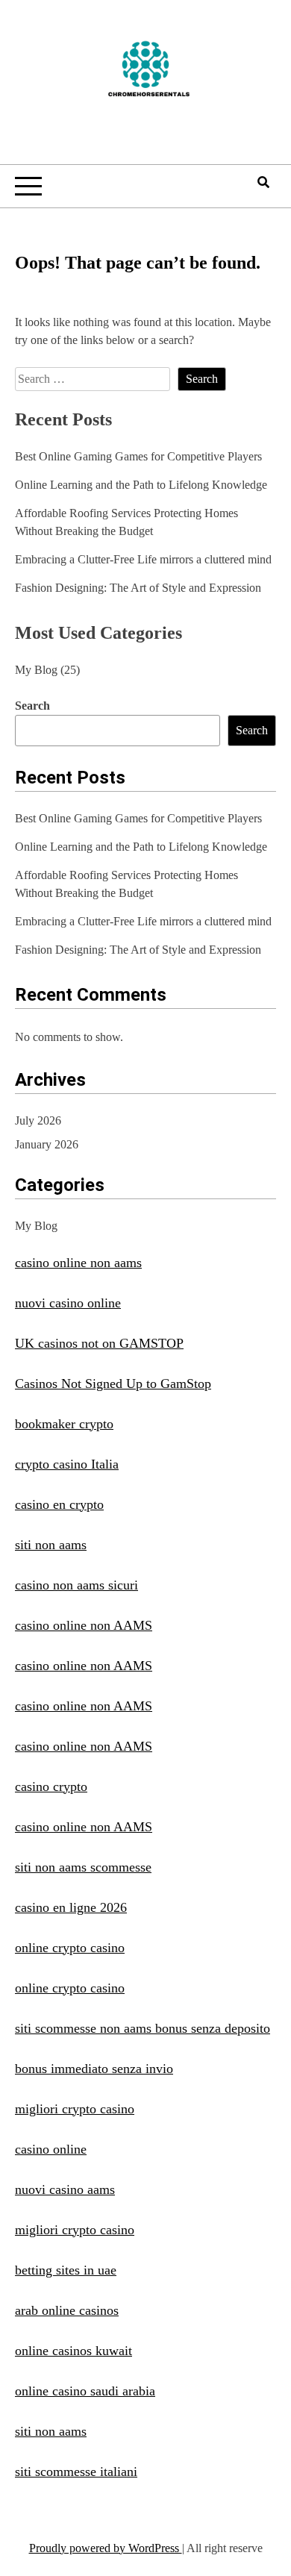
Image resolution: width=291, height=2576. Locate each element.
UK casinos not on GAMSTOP (99, 1343)
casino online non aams (78, 1263)
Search (32, 706)
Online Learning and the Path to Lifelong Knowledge (141, 485)
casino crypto (51, 1786)
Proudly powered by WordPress (106, 2548)
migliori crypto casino (75, 2109)
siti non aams (51, 1545)
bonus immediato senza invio (94, 2069)
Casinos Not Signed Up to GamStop (113, 1384)
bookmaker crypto (64, 1424)
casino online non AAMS (84, 1625)
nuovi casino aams (65, 2189)
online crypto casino (70, 1948)
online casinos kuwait (73, 2351)
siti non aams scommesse (83, 1867)
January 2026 (47, 1144)
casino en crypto (59, 1504)
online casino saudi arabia (85, 2391)
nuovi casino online (68, 1303)
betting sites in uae (66, 2270)
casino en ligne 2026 (71, 1907)
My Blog (36, 670)
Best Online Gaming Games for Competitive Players (138, 456)
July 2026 (38, 1120)
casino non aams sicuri (76, 1585)
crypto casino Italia (67, 1464)
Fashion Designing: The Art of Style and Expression (138, 588)
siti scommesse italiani (76, 2472)
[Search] (263, 182)
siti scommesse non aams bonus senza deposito (143, 2028)
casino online (51, 2149)
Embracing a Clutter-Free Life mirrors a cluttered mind (143, 559)
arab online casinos (67, 2310)
